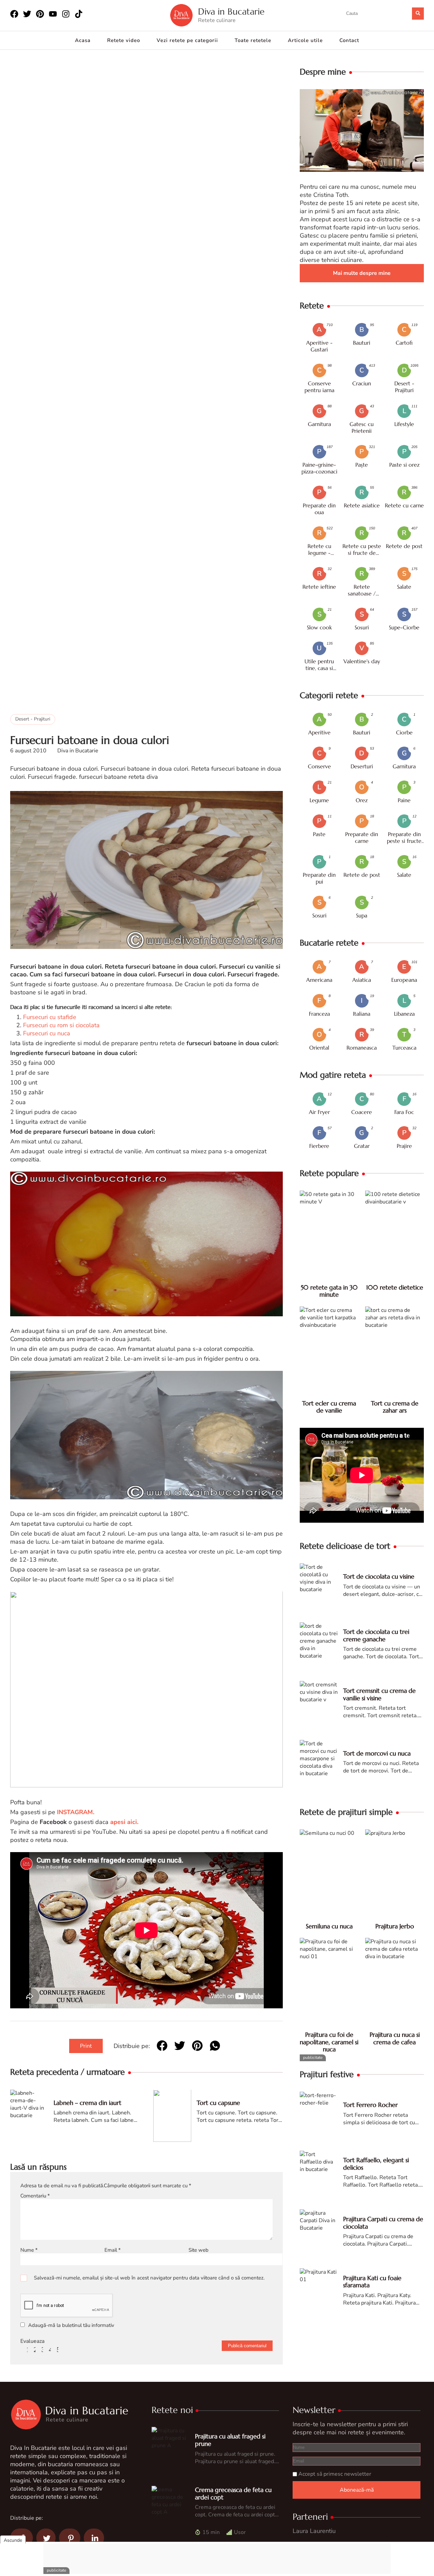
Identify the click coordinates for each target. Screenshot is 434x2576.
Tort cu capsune (218, 2103)
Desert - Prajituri (33, 719)
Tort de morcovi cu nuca (377, 1753)
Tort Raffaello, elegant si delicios (376, 2164)
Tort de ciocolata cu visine (379, 1576)
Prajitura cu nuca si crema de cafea (395, 2038)
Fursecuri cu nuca (47, 1034)
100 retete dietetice (395, 1287)
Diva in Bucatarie (231, 12)
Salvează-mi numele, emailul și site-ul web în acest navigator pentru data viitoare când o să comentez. (149, 2278)
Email (113, 2250)
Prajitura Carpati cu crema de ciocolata (383, 2223)
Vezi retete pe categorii (187, 40)
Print (86, 2046)
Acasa (83, 40)
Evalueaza (32, 2341)
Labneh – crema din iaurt (87, 2103)
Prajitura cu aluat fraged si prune (230, 2440)
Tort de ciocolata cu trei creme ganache (376, 1635)
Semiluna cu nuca (329, 1926)
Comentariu (35, 2196)
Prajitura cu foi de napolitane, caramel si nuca (329, 2042)
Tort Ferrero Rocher (370, 2105)
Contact (349, 40)
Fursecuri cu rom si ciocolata (61, 1026)
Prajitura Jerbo (395, 1926)
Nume (29, 2250)
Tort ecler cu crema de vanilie (329, 1407)
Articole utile (305, 40)
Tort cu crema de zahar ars (395, 1407)
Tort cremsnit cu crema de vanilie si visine (379, 1694)
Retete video (124, 40)
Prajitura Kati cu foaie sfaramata (372, 2282)
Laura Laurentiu (314, 2531)
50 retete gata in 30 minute (329, 1291)
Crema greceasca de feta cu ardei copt (233, 2493)
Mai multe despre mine (362, 273)
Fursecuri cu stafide (49, 1017)
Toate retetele (253, 40)
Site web (199, 2250)
